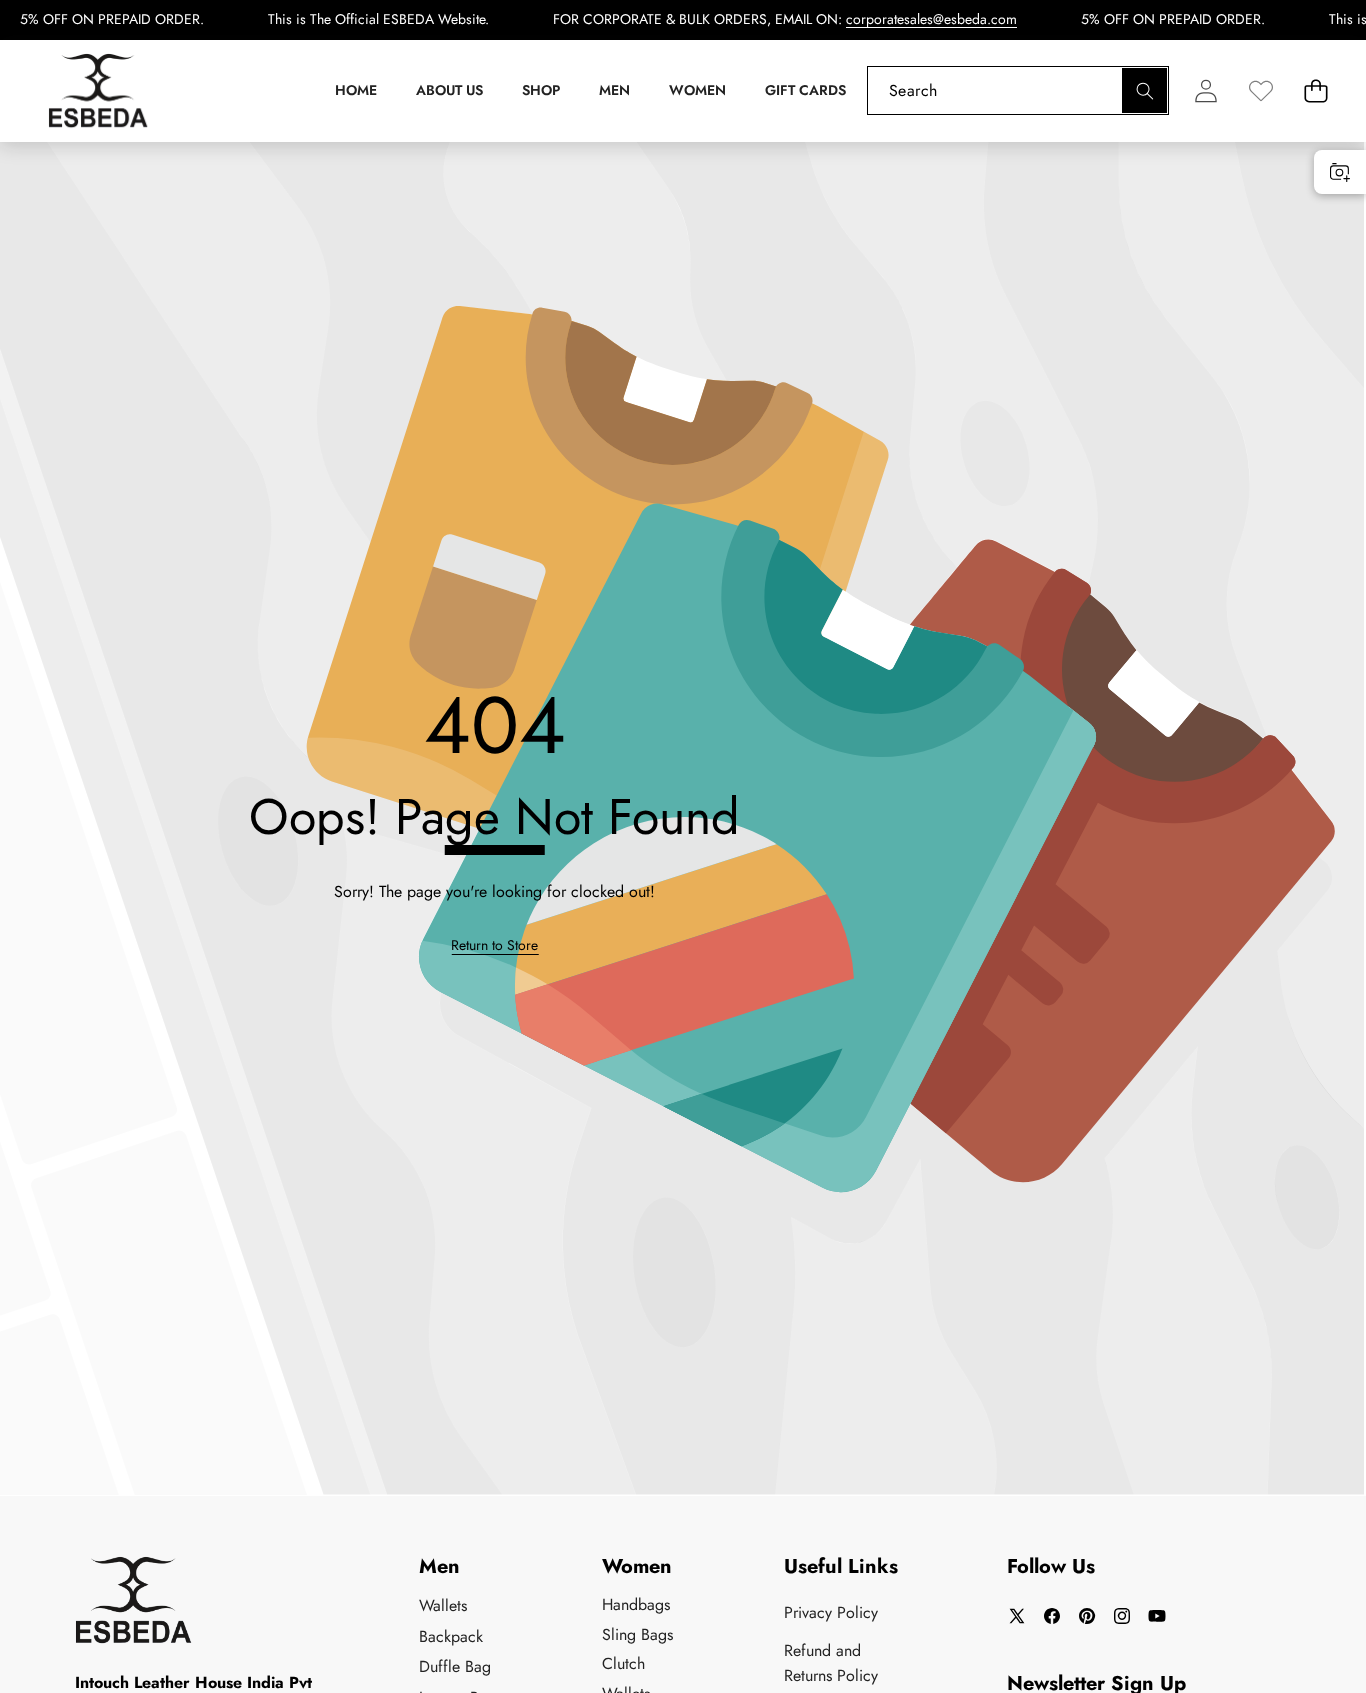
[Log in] (1205, 90)
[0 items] (1315, 90)
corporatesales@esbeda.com (931, 19)
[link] (1260, 90)
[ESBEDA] (98, 91)
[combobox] (1018, 90)
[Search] (1144, 90)
